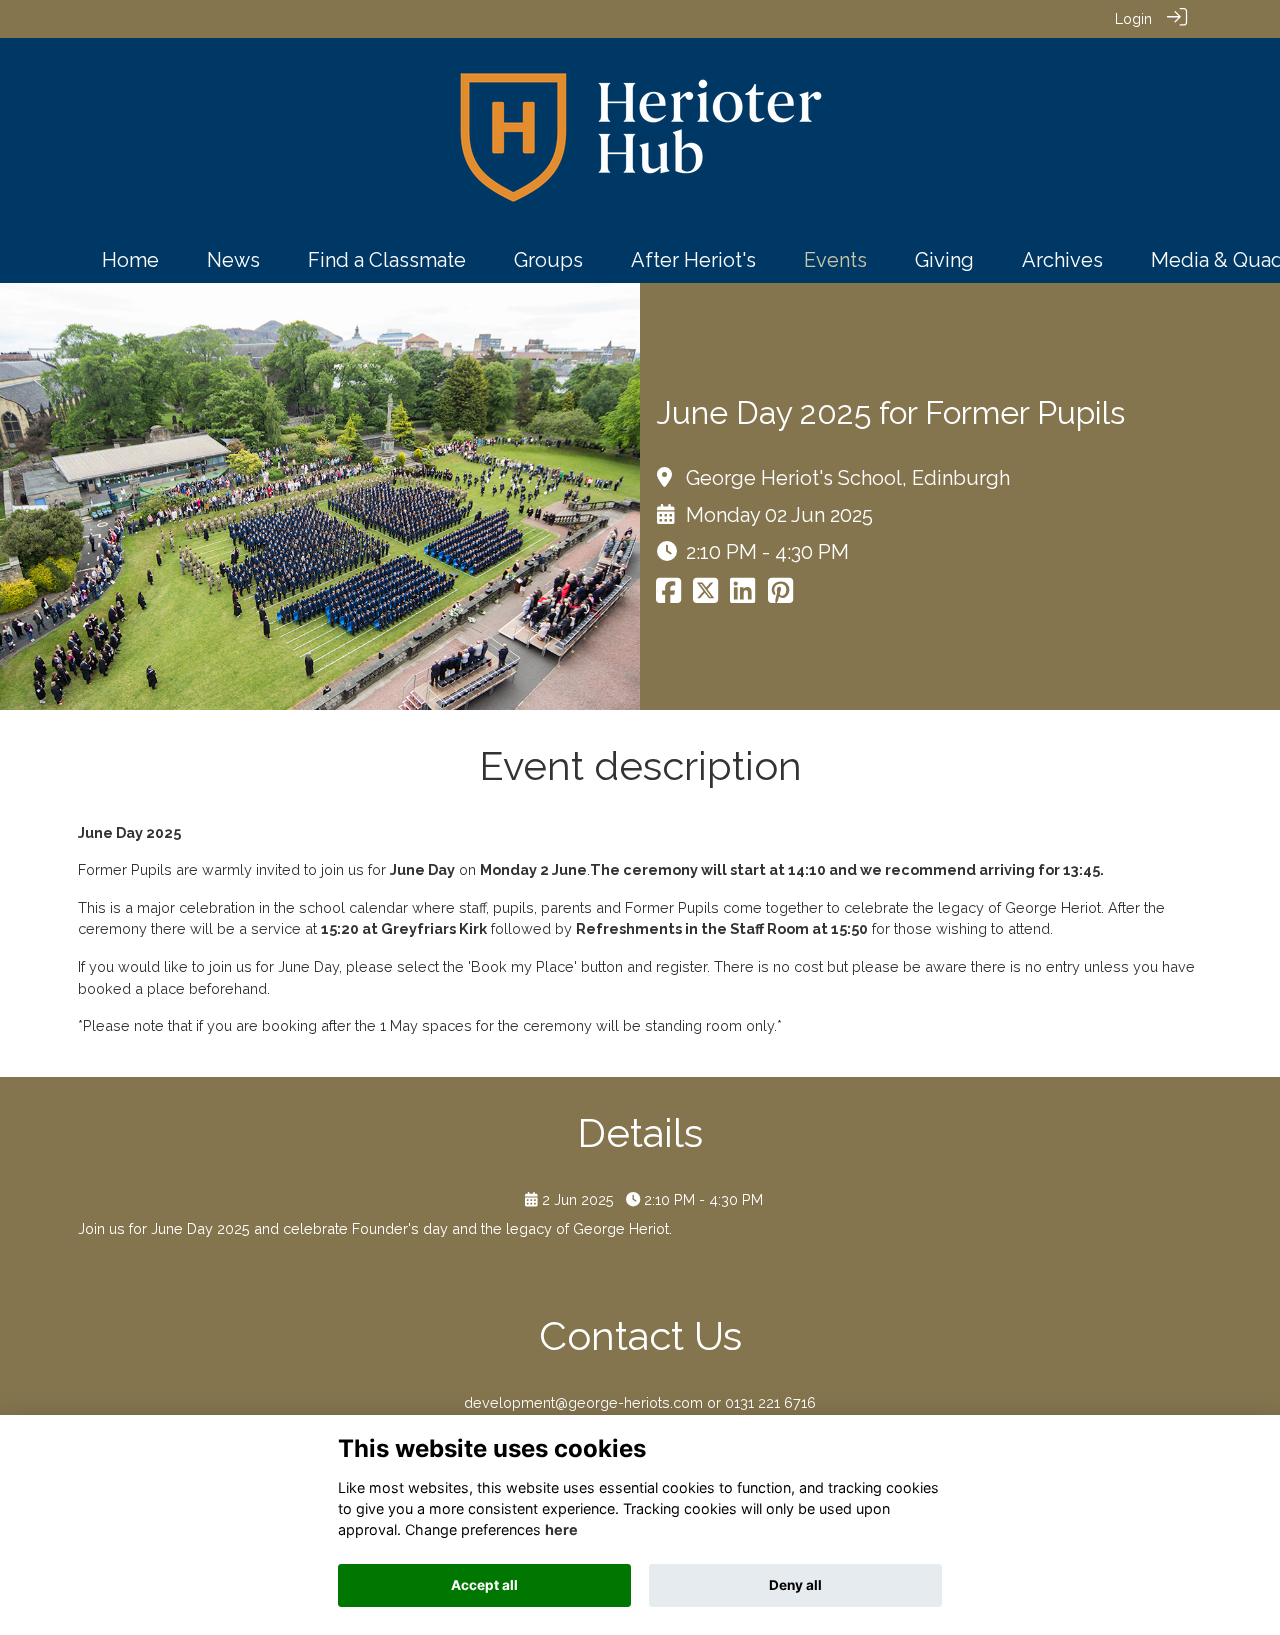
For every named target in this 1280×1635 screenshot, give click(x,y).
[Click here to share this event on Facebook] (668, 595)
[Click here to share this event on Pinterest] (780, 595)
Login (1133, 18)
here (561, 1529)
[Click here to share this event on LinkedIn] (742, 595)
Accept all (484, 1585)
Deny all (795, 1585)
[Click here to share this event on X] (705, 595)
